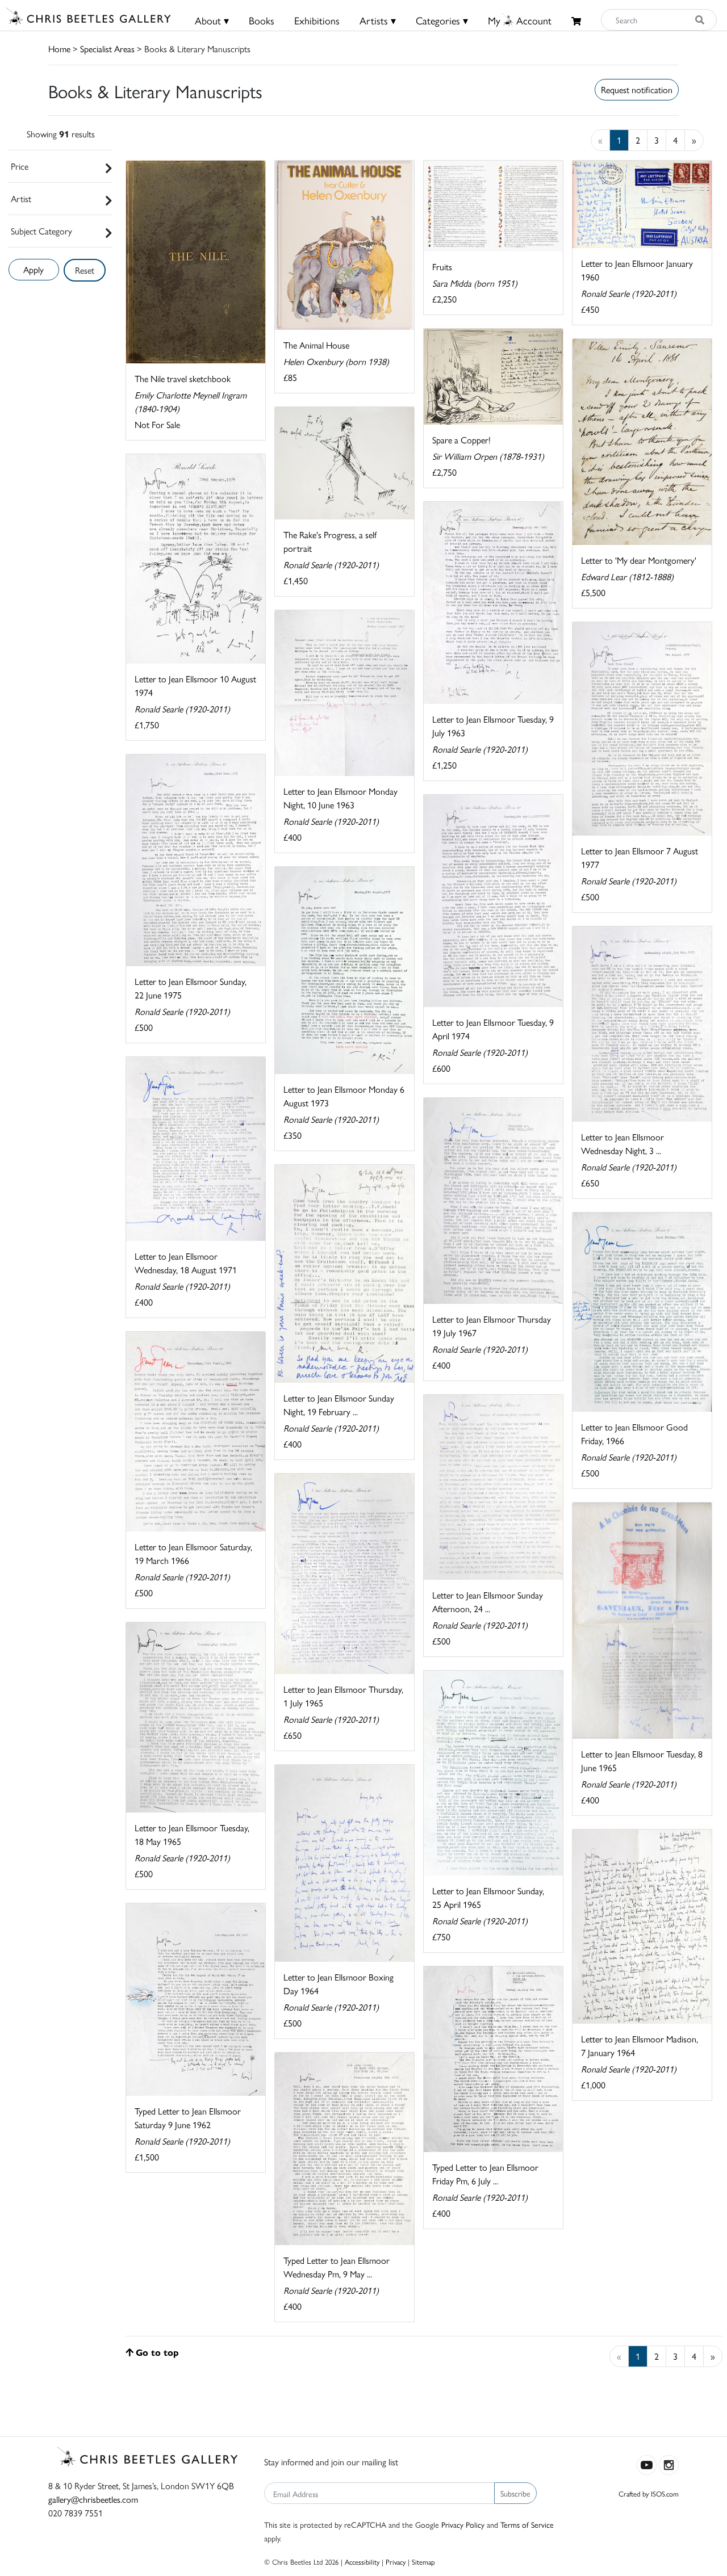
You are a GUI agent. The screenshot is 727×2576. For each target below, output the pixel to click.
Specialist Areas (107, 49)
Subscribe (515, 2493)
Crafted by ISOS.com (649, 2493)
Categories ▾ (442, 20)
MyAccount (520, 20)
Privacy (396, 2562)
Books (262, 20)
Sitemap (423, 2562)
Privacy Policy (463, 2524)
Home (59, 49)
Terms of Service (527, 2524)
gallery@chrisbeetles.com (93, 2499)
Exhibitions (317, 20)
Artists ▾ (378, 20)
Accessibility (362, 2562)
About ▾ (212, 20)
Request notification (637, 89)
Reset (85, 270)
